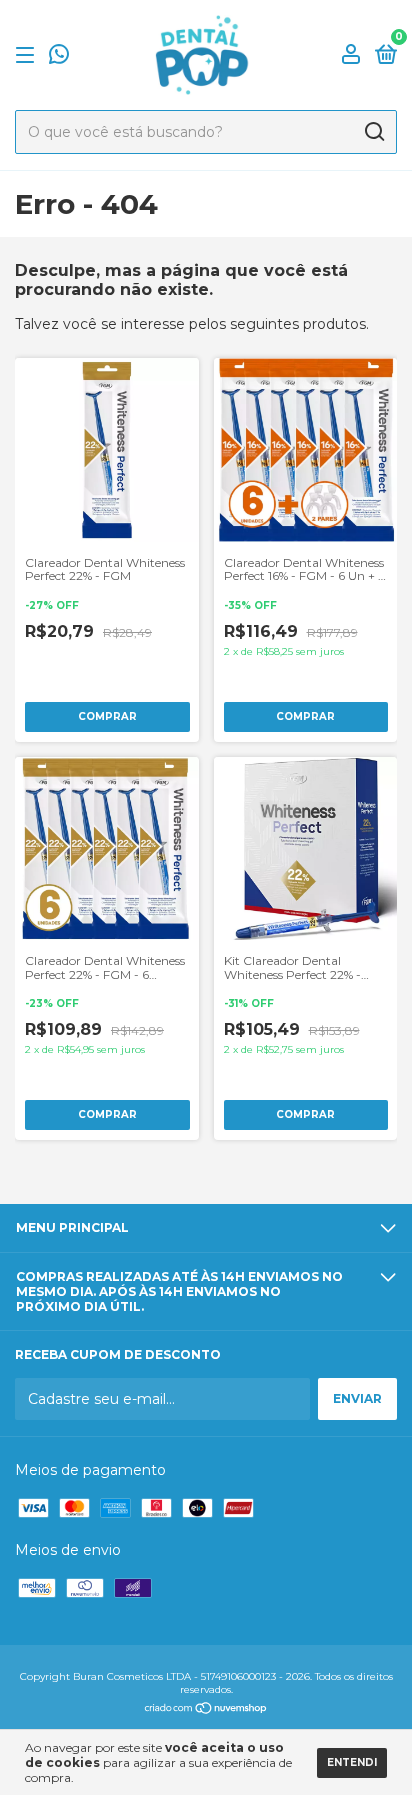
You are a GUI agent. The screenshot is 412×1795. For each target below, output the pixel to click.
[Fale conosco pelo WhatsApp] (59, 56)
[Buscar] (373, 132)
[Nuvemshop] (206, 1710)
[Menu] (28, 55)
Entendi (352, 1762)
